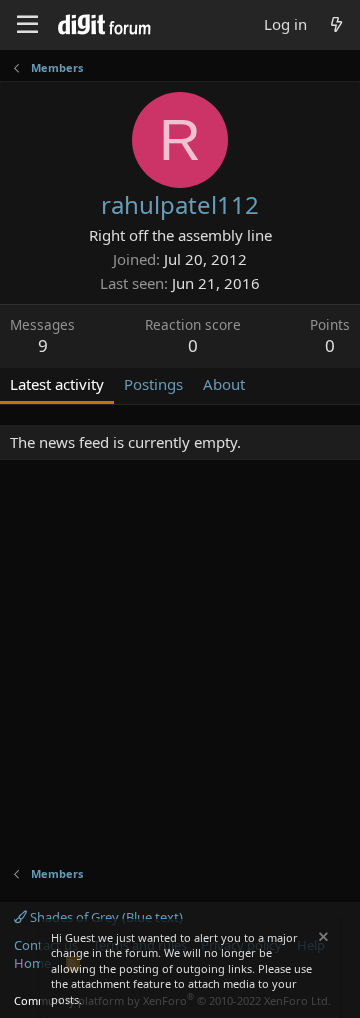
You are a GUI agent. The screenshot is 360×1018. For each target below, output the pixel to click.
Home (32, 963)
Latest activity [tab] (57, 384)
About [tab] (224, 384)
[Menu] (27, 25)
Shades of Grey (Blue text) (105, 917)
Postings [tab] (153, 384)
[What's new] (336, 24)
